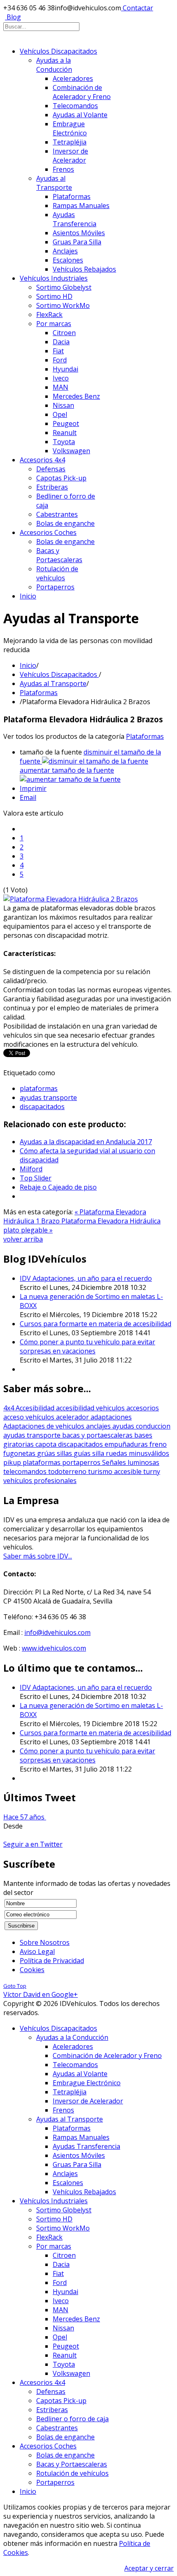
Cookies (32, 1970)
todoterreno (68, 1471)
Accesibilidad (36, 1408)
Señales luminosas (131, 1462)
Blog (14, 17)
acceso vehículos (30, 1417)
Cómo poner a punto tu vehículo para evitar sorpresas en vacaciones (87, 1346)
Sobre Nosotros (45, 1942)
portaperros (82, 1462)
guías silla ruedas (101, 1453)
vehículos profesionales (40, 1481)
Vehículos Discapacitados (59, 674)
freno (158, 1444)
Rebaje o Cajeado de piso (58, 1187)
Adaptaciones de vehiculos (45, 1426)
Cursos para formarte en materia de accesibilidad (95, 1324)
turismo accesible (116, 1471)
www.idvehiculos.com (54, 1648)
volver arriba (23, 1239)
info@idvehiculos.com (57, 1632)
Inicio (28, 665)
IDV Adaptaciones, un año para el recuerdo (86, 1278)
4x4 (9, 1408)
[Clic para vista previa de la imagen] (71, 899)
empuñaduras (127, 1444)
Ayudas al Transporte (53, 684)
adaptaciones (111, 1417)
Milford (31, 1169)
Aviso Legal (37, 1952)
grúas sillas (55, 1453)
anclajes (99, 1426)
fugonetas (20, 1453)
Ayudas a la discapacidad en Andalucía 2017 (86, 1142)
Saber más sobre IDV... (38, 1556)
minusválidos (149, 1453)
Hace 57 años (25, 1817)
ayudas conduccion (141, 1426)
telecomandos (26, 1471)
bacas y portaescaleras (98, 1435)
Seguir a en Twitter (33, 1844)
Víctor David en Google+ (41, 1994)
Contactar (138, 8)
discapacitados (42, 1107)
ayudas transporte (48, 1098)
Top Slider (36, 1178)
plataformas (39, 1088)
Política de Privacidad (52, 1961)
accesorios (143, 1408)
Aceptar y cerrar (149, 2568)
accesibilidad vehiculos (91, 1408)
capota (47, 1444)
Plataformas (39, 693)
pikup (13, 1462)
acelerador (73, 1417)
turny (152, 1471)
